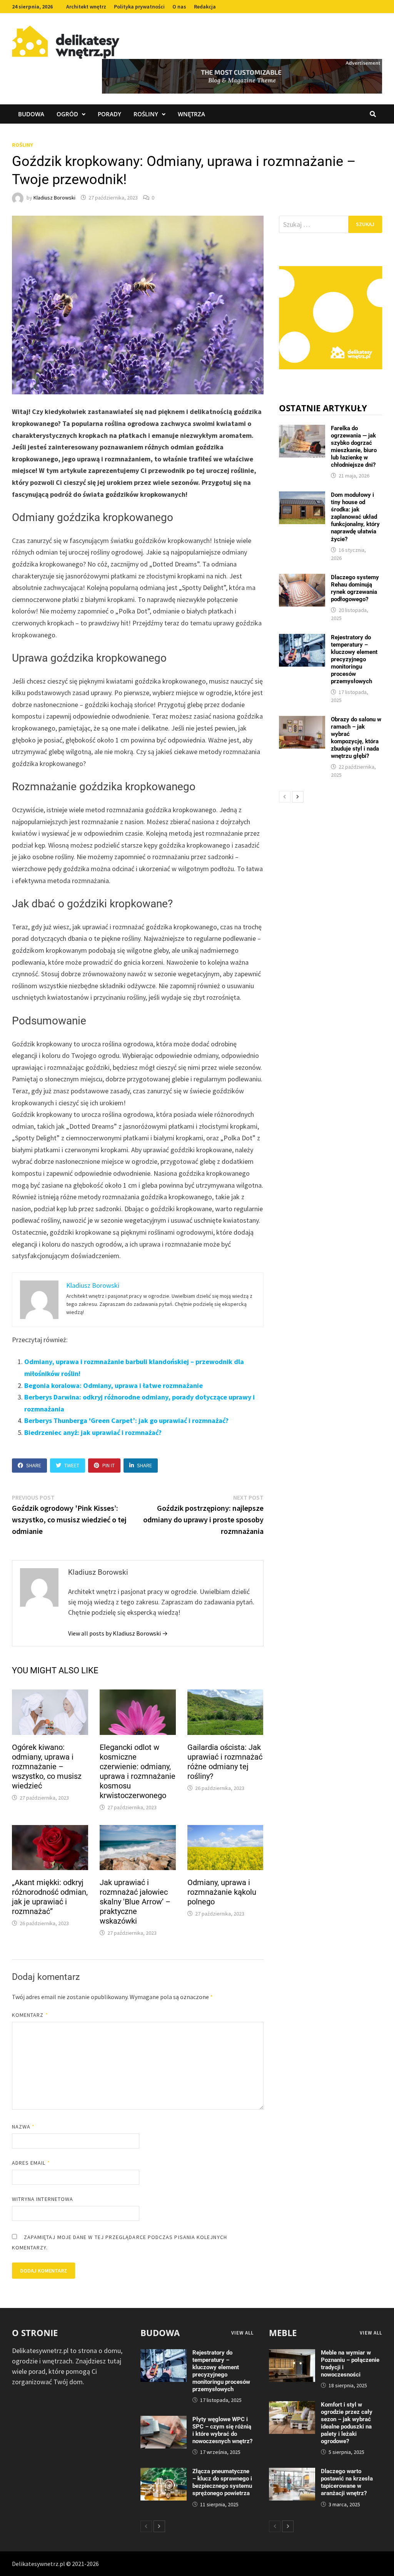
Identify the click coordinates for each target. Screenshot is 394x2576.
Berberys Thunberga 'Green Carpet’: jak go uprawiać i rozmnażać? (126, 1420)
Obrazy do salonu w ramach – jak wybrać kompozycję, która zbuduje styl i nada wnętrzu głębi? (356, 738)
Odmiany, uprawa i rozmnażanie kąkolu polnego (222, 1892)
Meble (283, 2333)
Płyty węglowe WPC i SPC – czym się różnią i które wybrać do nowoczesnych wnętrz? (222, 2430)
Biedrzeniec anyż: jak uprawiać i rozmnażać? (93, 1432)
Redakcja (205, 7)
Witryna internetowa (43, 2199)
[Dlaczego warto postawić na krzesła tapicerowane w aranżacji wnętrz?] (292, 2473)
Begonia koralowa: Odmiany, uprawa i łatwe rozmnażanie (114, 1385)
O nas (179, 7)
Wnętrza (191, 114)
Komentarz (30, 2015)
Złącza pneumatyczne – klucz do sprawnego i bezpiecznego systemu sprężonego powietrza (222, 2482)
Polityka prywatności (139, 7)
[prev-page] (285, 797)
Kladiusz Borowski (54, 198)
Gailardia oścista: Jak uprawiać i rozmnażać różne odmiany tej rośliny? (225, 1762)
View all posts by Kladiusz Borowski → (118, 1633)
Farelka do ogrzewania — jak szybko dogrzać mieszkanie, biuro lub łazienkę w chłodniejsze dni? (354, 447)
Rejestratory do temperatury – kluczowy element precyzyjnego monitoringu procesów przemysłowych (354, 659)
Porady (109, 114)
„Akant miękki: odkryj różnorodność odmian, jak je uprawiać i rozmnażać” (50, 1897)
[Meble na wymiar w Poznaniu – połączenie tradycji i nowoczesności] (292, 2354)
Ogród (67, 114)
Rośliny (146, 114)
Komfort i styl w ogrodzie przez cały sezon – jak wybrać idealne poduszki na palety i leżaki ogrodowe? (347, 2423)
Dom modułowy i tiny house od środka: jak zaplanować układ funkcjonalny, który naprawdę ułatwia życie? (355, 517)
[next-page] (298, 797)
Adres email (31, 2163)
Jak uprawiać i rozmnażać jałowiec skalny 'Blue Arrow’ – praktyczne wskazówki (135, 1902)
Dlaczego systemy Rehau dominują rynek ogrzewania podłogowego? (355, 588)
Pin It (109, 1465)
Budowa (31, 114)
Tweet (72, 1465)
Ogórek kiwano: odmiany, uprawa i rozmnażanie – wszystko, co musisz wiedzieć (47, 1766)
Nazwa (23, 2127)
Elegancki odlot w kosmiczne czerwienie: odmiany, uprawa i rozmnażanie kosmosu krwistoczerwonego (138, 1771)
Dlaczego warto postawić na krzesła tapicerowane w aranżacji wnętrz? (347, 2482)
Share (34, 1465)
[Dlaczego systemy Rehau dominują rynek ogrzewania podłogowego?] (302, 579)
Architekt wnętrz (86, 7)
